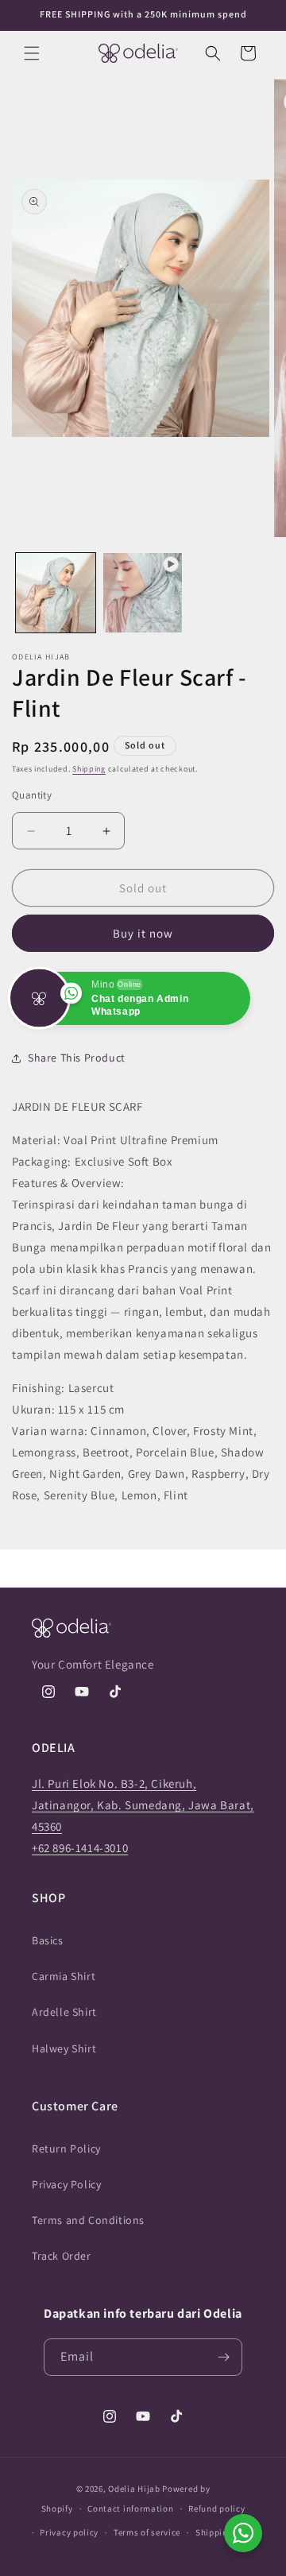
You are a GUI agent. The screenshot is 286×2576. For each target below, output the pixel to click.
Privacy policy (69, 2532)
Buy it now (143, 933)
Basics (48, 1940)
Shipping (89, 769)
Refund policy (216, 2508)
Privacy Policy (66, 2184)
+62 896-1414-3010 (80, 1848)
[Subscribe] (224, 2357)
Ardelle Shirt (64, 2012)
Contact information (130, 2508)
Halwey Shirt (64, 2048)
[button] (32, 53)
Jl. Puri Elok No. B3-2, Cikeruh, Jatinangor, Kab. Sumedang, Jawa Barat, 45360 (143, 1805)
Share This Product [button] (77, 1058)
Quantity (32, 795)
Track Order (62, 2256)
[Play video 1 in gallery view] (143, 593)
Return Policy (66, 2149)
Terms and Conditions (88, 2220)
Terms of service (147, 2532)
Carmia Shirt (64, 1976)
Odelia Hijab (134, 2489)
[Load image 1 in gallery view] (56, 593)
